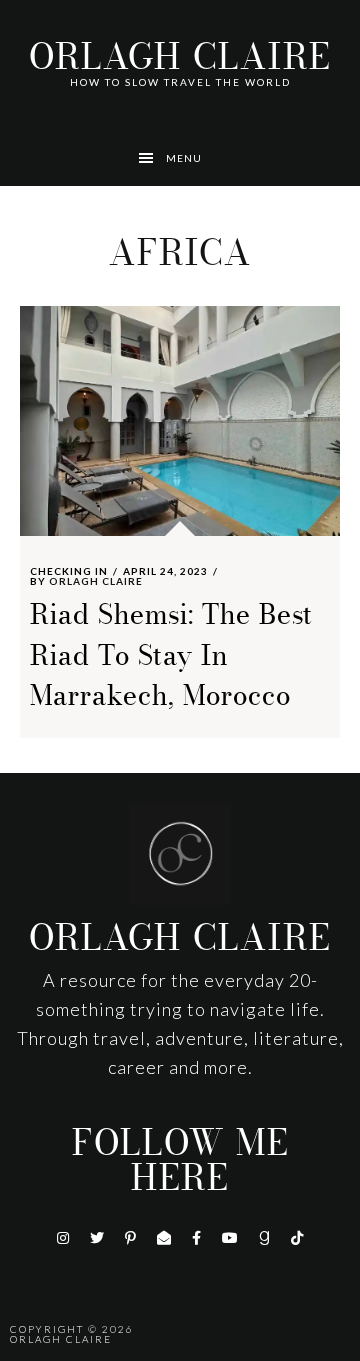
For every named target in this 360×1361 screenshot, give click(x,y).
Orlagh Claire (180, 57)
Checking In (69, 571)
